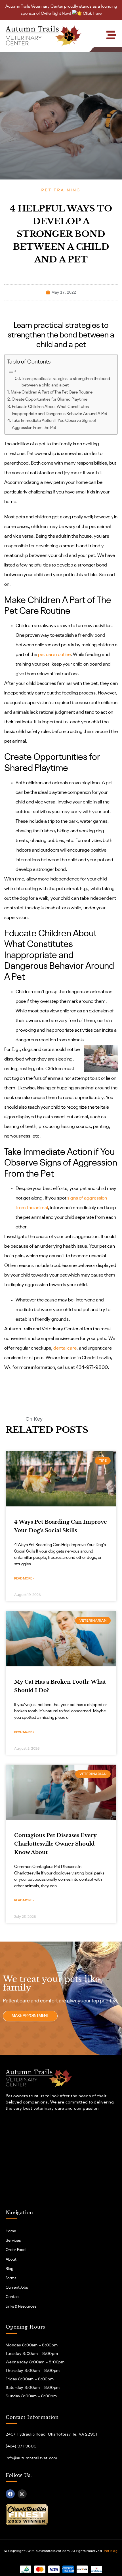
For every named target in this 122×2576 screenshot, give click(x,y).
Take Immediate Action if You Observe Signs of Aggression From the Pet (54, 424)
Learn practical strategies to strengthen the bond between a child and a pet (66, 382)
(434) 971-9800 (21, 2446)
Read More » (24, 1579)
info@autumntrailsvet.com (31, 2458)
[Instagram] (22, 2494)
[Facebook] (10, 2494)
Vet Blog (111, 2551)
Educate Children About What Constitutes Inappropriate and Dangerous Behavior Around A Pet (60, 410)
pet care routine (54, 655)
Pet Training (61, 190)
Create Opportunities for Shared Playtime (50, 399)
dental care (65, 1348)
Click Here (92, 13)
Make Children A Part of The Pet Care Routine (52, 392)
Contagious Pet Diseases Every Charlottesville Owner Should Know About (55, 1844)
